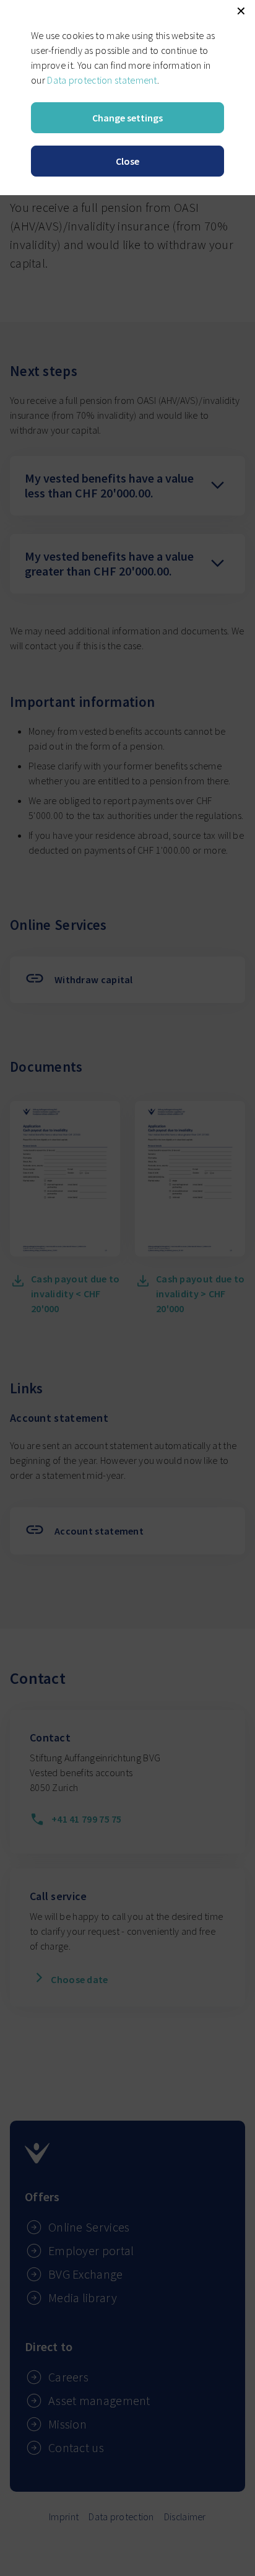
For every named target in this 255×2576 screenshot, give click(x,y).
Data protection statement (102, 80)
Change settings (127, 118)
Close (127, 161)
